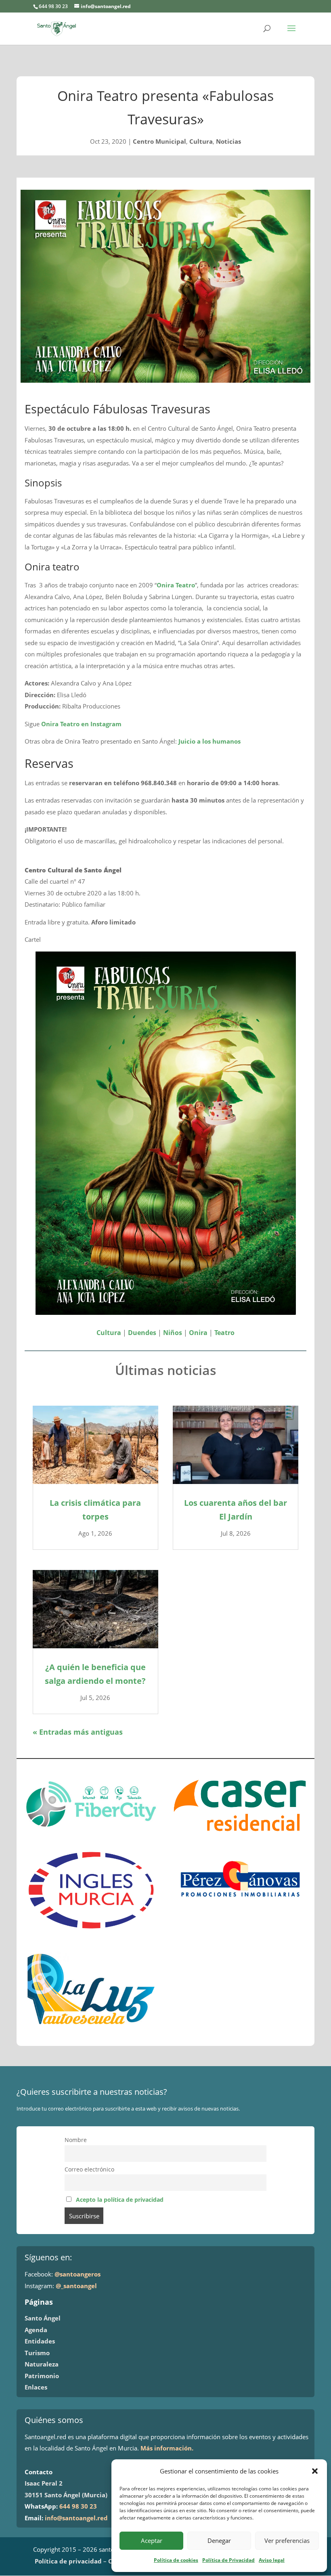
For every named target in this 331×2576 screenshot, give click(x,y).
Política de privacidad (68, 2561)
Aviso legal (272, 2560)
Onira (198, 1333)
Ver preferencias (287, 2540)
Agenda (36, 2330)
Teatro (224, 1333)
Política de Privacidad (228, 2560)
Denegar (219, 2540)
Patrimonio (42, 2376)
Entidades (40, 2341)
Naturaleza (42, 2364)
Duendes (142, 1333)
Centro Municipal (159, 141)
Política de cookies (176, 2560)
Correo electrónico (89, 2169)
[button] (315, 2471)
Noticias (228, 141)
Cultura (201, 141)
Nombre (76, 2140)
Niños (173, 1333)
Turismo (37, 2353)
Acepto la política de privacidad (120, 2200)
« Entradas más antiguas (78, 1732)
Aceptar (152, 2540)
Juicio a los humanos (209, 741)
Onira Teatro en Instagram (81, 724)
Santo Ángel (43, 2318)
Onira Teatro (176, 585)
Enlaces (36, 2387)
